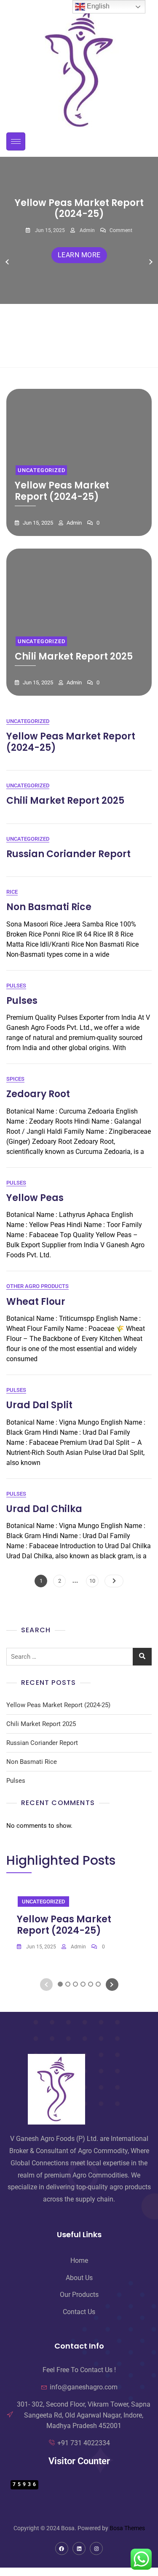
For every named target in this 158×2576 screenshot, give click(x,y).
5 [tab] (91, 354)
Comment (121, 230)
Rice (12, 892)
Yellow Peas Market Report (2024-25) (79, 208)
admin (87, 230)
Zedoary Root (38, 1094)
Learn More (79, 255)
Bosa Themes (127, 2528)
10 (94, 1579)
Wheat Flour (36, 1302)
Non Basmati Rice (49, 907)
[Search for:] (79, 1657)
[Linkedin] (79, 2548)
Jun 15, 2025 (49, 230)
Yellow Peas (35, 1198)
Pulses (16, 986)
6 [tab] (98, 354)
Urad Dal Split (39, 1405)
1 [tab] (60, 354)
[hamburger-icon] (16, 141)
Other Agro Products (37, 1286)
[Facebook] (62, 2548)
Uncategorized (41, 470)
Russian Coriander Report (68, 854)
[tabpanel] (79, 262)
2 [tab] (68, 354)
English (97, 6)
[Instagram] (96, 2548)
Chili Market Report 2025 (74, 656)
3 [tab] (76, 354)
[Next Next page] (114, 1581)
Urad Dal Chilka (44, 1509)
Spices (15, 1079)
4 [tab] (83, 354)
